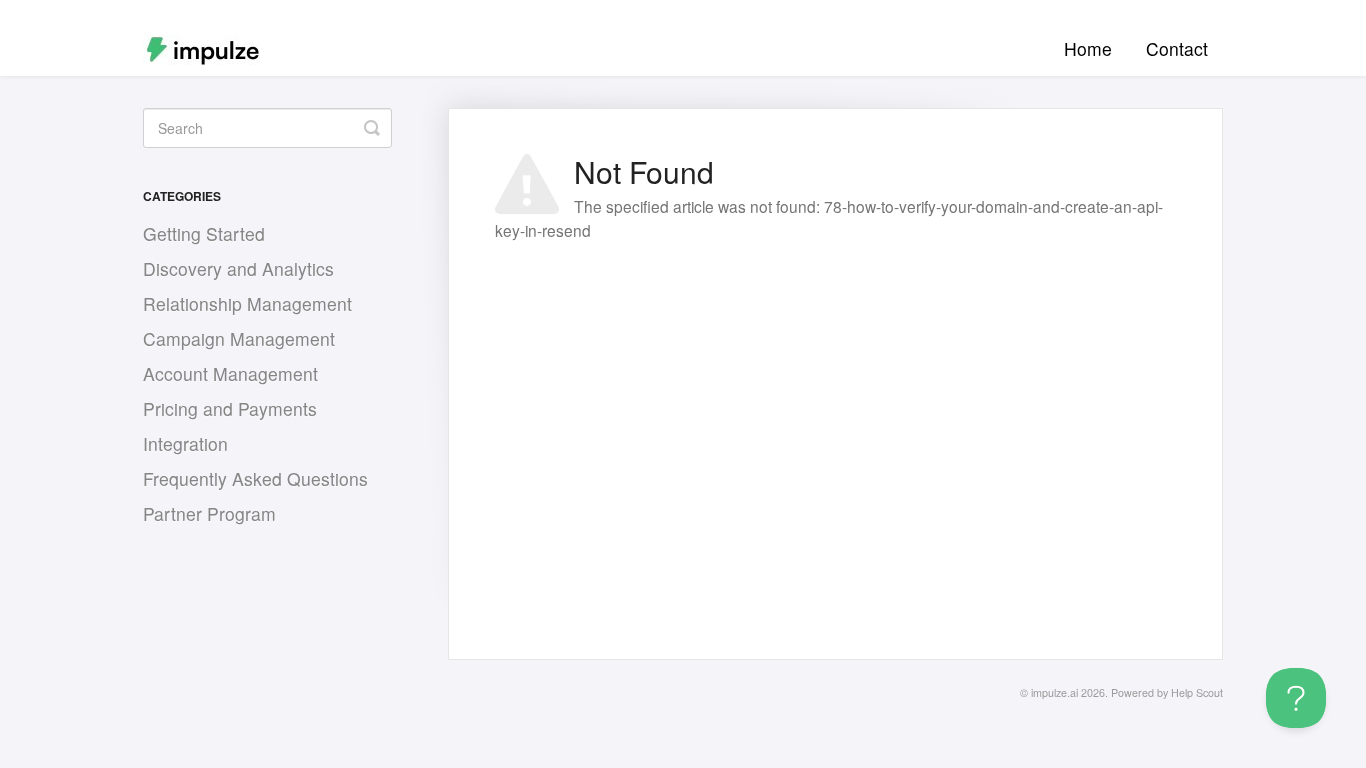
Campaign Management (239, 338)
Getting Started (204, 233)
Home (1088, 48)
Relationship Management (247, 303)
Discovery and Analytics (238, 268)
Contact (1177, 48)
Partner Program (209, 513)
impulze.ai (1054, 692)
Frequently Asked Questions (255, 478)
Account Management (230, 373)
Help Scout (1197, 692)
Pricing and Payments (230, 408)
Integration (185, 443)
